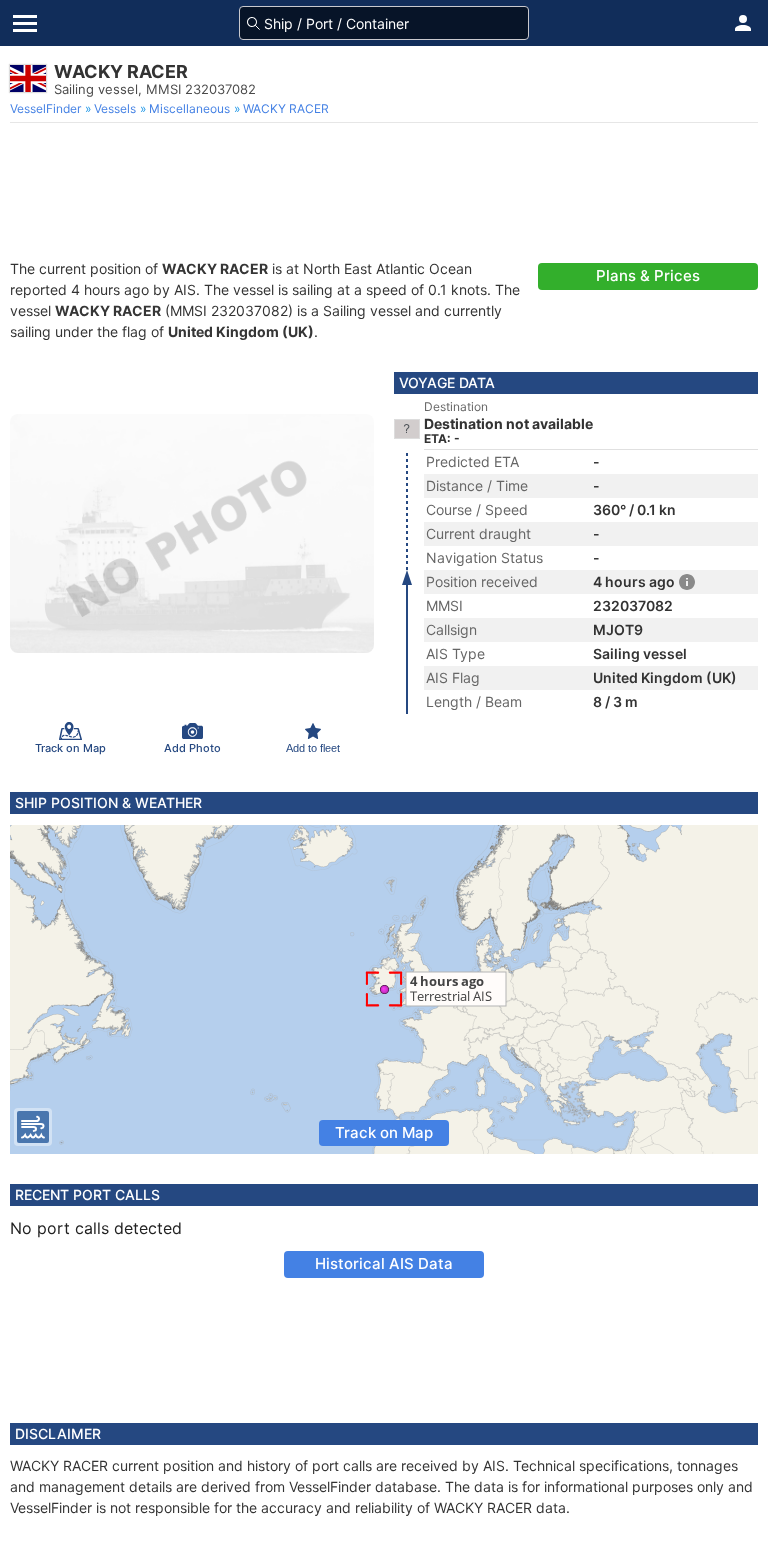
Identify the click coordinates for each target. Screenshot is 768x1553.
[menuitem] (47, 109)
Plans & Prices (648, 275)
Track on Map (384, 1132)
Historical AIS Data (384, 1263)
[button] (743, 23)
